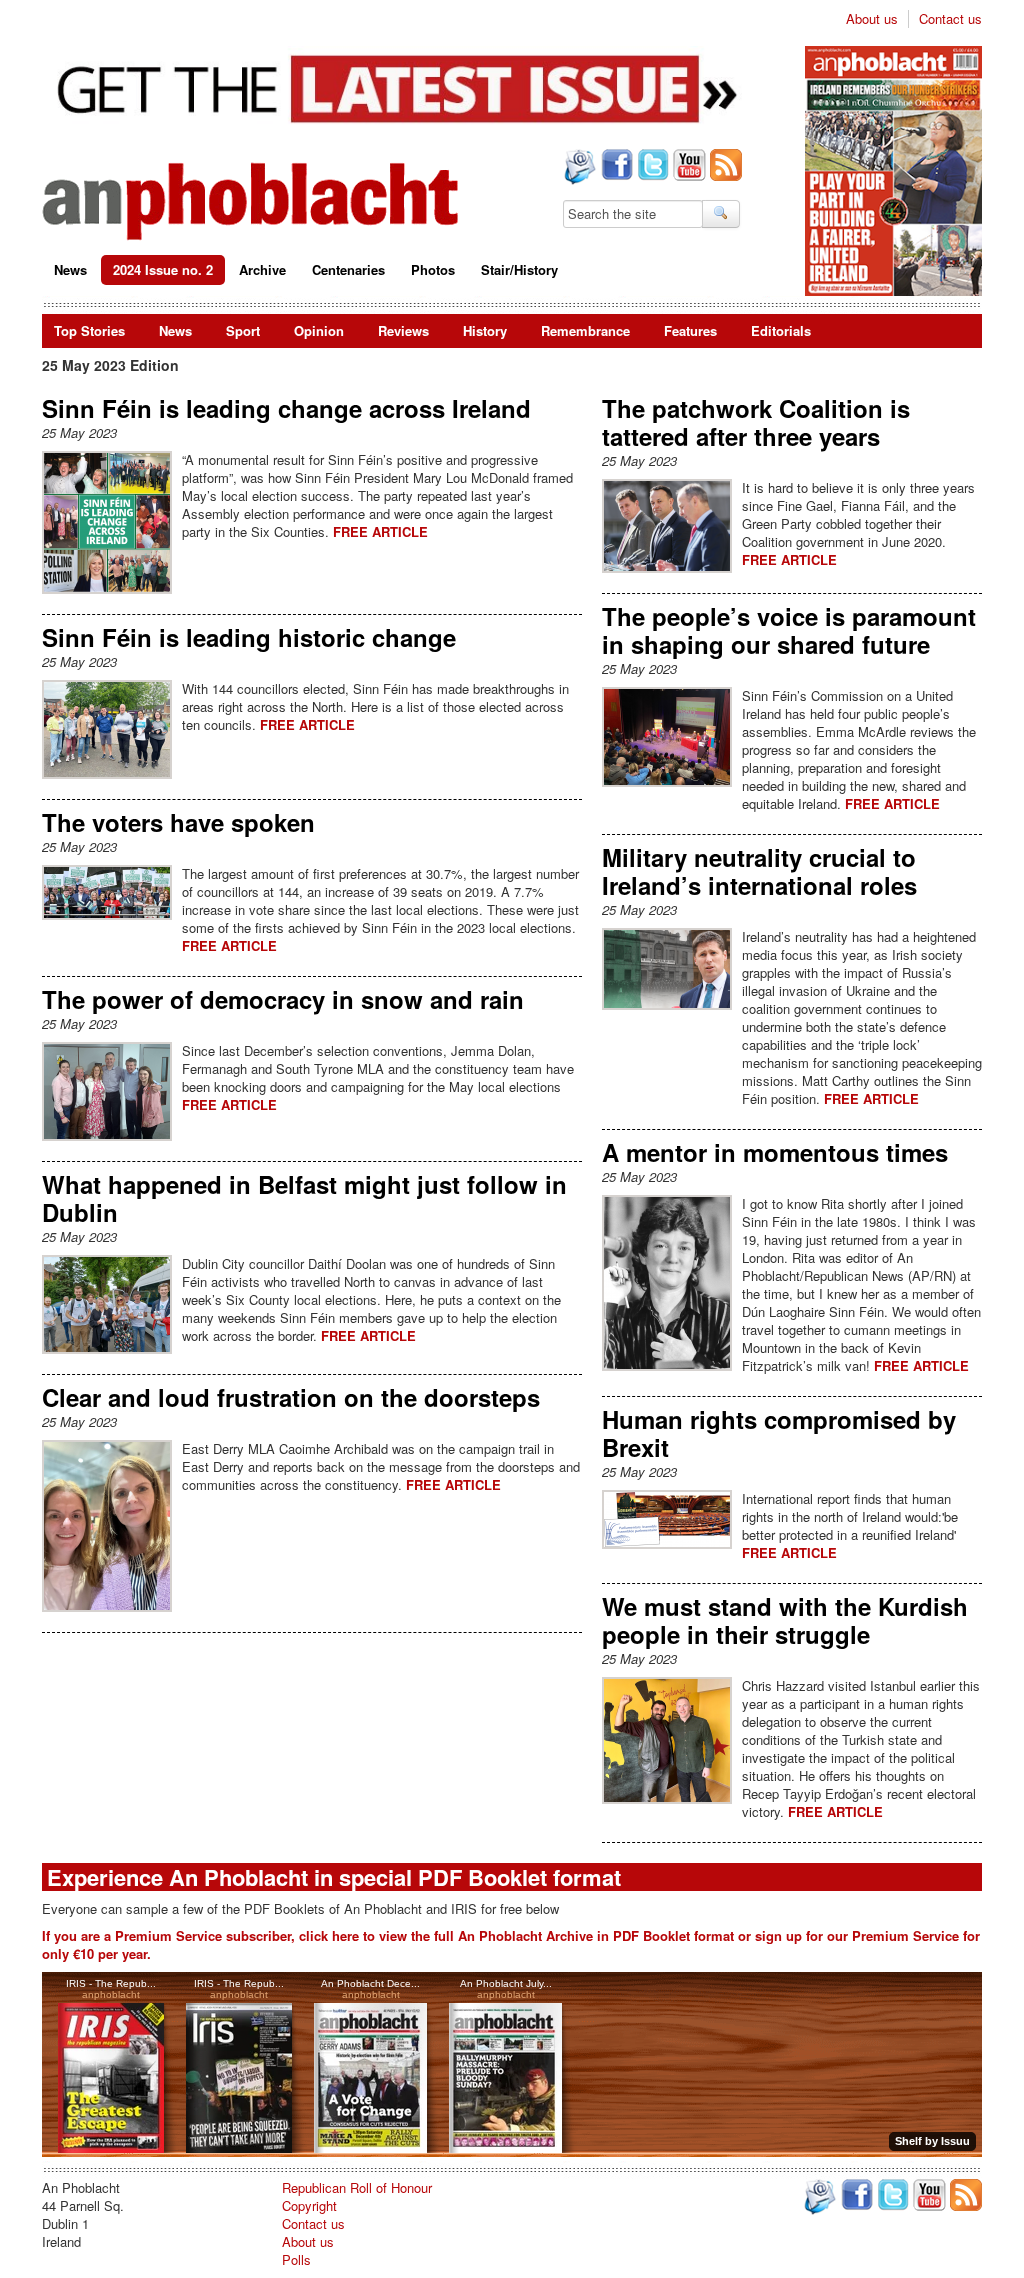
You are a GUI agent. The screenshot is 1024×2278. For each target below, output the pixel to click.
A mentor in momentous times (775, 1152)
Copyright (309, 2205)
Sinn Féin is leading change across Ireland (286, 408)
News (70, 269)
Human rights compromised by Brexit (779, 1433)
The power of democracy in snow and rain (283, 999)
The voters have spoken (178, 822)
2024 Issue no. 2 (163, 269)
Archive (262, 269)
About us (872, 19)
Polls (296, 2259)
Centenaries (348, 269)
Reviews (403, 330)
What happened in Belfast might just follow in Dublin (304, 1198)
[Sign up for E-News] (578, 169)
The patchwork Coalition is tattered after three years (756, 422)
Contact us (950, 19)
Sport (243, 330)
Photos (433, 269)
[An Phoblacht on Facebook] (615, 167)
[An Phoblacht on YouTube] (687, 167)
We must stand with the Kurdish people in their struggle (785, 1620)
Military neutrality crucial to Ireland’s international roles (759, 871)
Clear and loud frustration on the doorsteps (291, 1397)
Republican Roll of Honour (357, 2187)
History (485, 330)
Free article (380, 531)
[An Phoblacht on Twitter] (651, 167)
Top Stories (89, 330)
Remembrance (585, 330)
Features (690, 330)
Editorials (781, 330)
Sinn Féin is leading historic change (249, 637)
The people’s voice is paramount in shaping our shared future (789, 630)
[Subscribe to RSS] (724, 167)
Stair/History (519, 269)
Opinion (319, 330)
